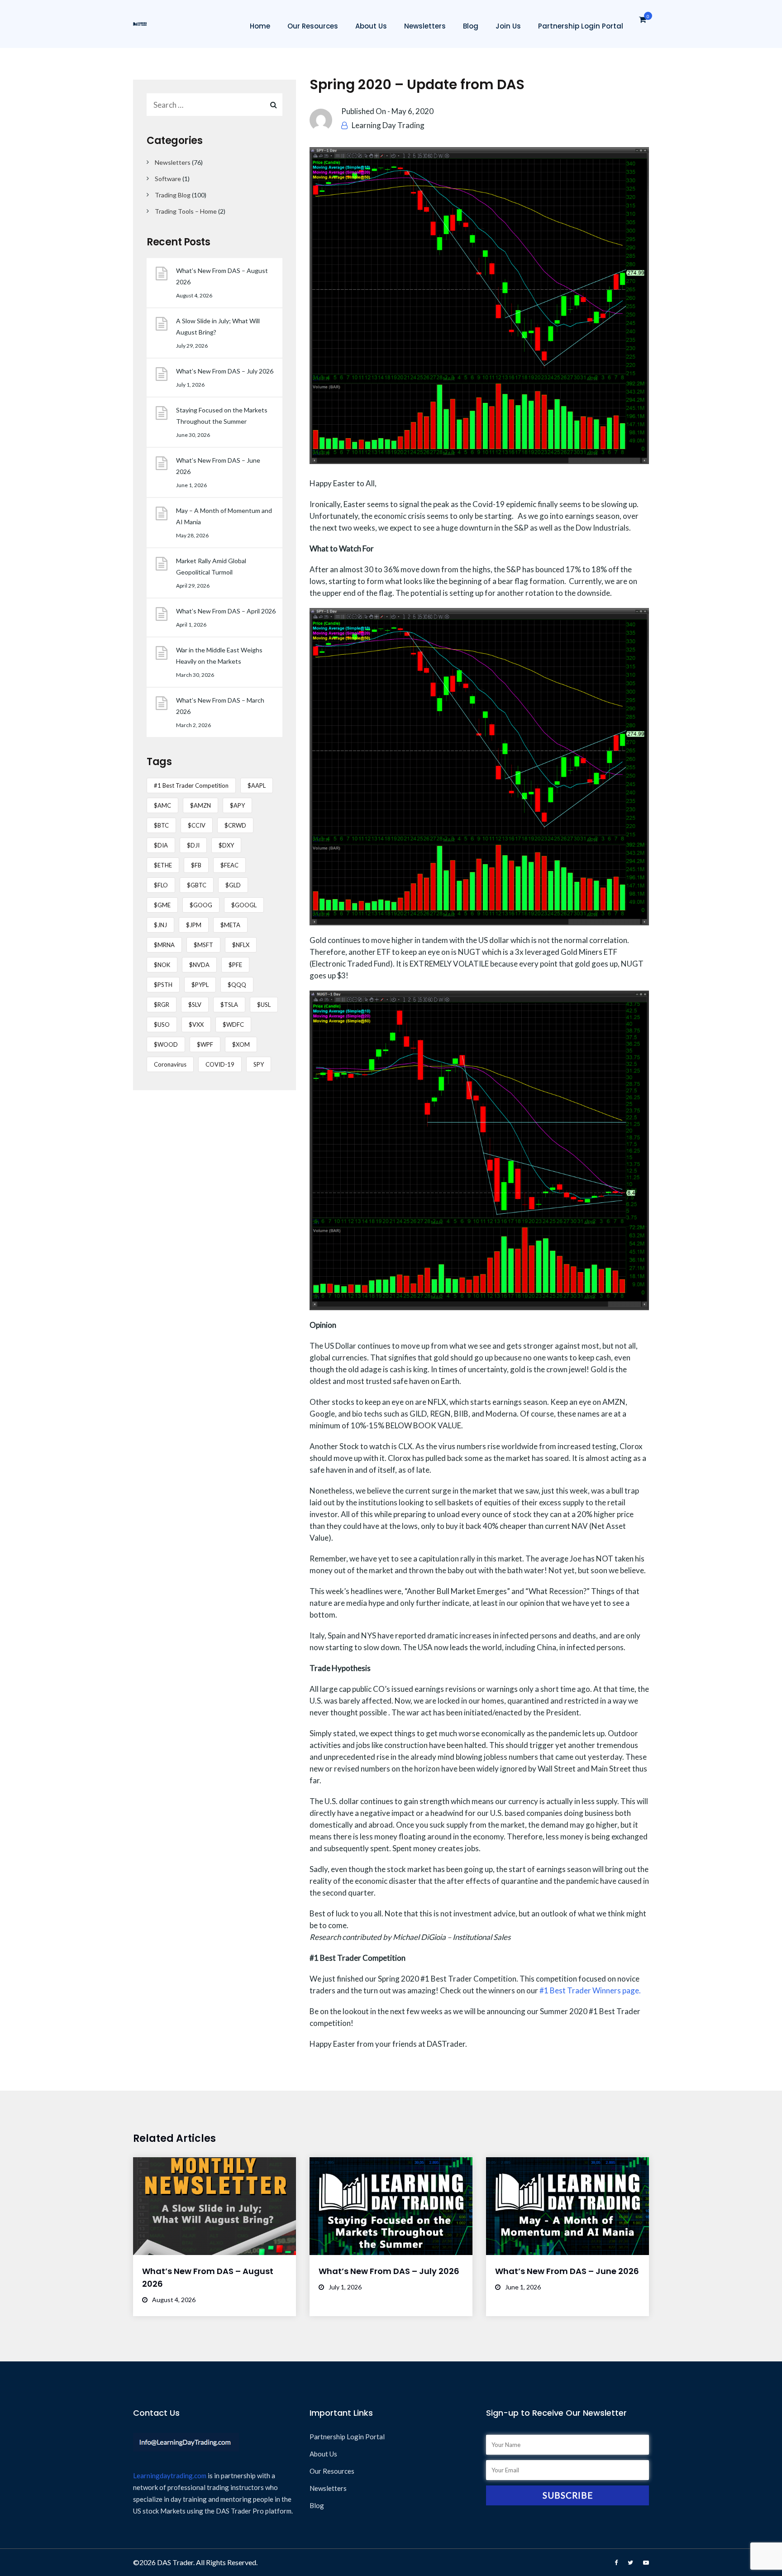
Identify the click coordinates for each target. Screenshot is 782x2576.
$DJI (193, 845)
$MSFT (203, 945)
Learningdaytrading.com (170, 2475)
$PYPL (200, 985)
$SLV (195, 1005)
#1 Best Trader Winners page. (590, 1990)
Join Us (508, 26)
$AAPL (257, 785)
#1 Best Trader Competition (191, 785)
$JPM (194, 925)
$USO (162, 1025)
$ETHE (163, 865)
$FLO (161, 885)
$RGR (162, 1005)
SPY (259, 1064)
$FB (196, 865)
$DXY (226, 845)
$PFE (235, 965)
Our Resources (313, 26)
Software (168, 179)
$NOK (162, 965)
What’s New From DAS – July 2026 (225, 371)
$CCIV (197, 825)
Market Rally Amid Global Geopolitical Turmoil (211, 566)
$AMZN (200, 805)
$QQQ (237, 985)
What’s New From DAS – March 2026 (220, 706)
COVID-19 (220, 1064)
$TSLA (229, 1005)
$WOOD (166, 1044)
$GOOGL (244, 905)
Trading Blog (173, 195)
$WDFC (233, 1025)
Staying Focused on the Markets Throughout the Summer (222, 416)
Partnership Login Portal (581, 26)
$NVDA (199, 965)
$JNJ (160, 925)
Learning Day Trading (388, 125)
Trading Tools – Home (186, 211)
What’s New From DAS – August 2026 (222, 276)
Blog (471, 26)
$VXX (196, 1025)
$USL (264, 1005)
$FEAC (229, 865)
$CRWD (235, 825)
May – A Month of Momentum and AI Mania (224, 516)
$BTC (161, 825)
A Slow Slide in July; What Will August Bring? (218, 326)
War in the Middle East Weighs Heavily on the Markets (219, 656)
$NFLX (241, 945)
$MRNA (164, 945)
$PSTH (163, 985)
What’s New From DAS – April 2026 (226, 611)
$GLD (233, 885)
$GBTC (197, 885)
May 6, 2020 (412, 111)
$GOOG (201, 905)
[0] (643, 22)
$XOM (241, 1044)
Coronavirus (170, 1064)
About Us (371, 26)
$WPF (205, 1044)
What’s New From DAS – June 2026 (218, 466)
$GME (162, 905)
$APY (237, 805)
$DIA (161, 845)
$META (230, 925)
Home (260, 26)
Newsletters (425, 26)
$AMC (162, 805)
